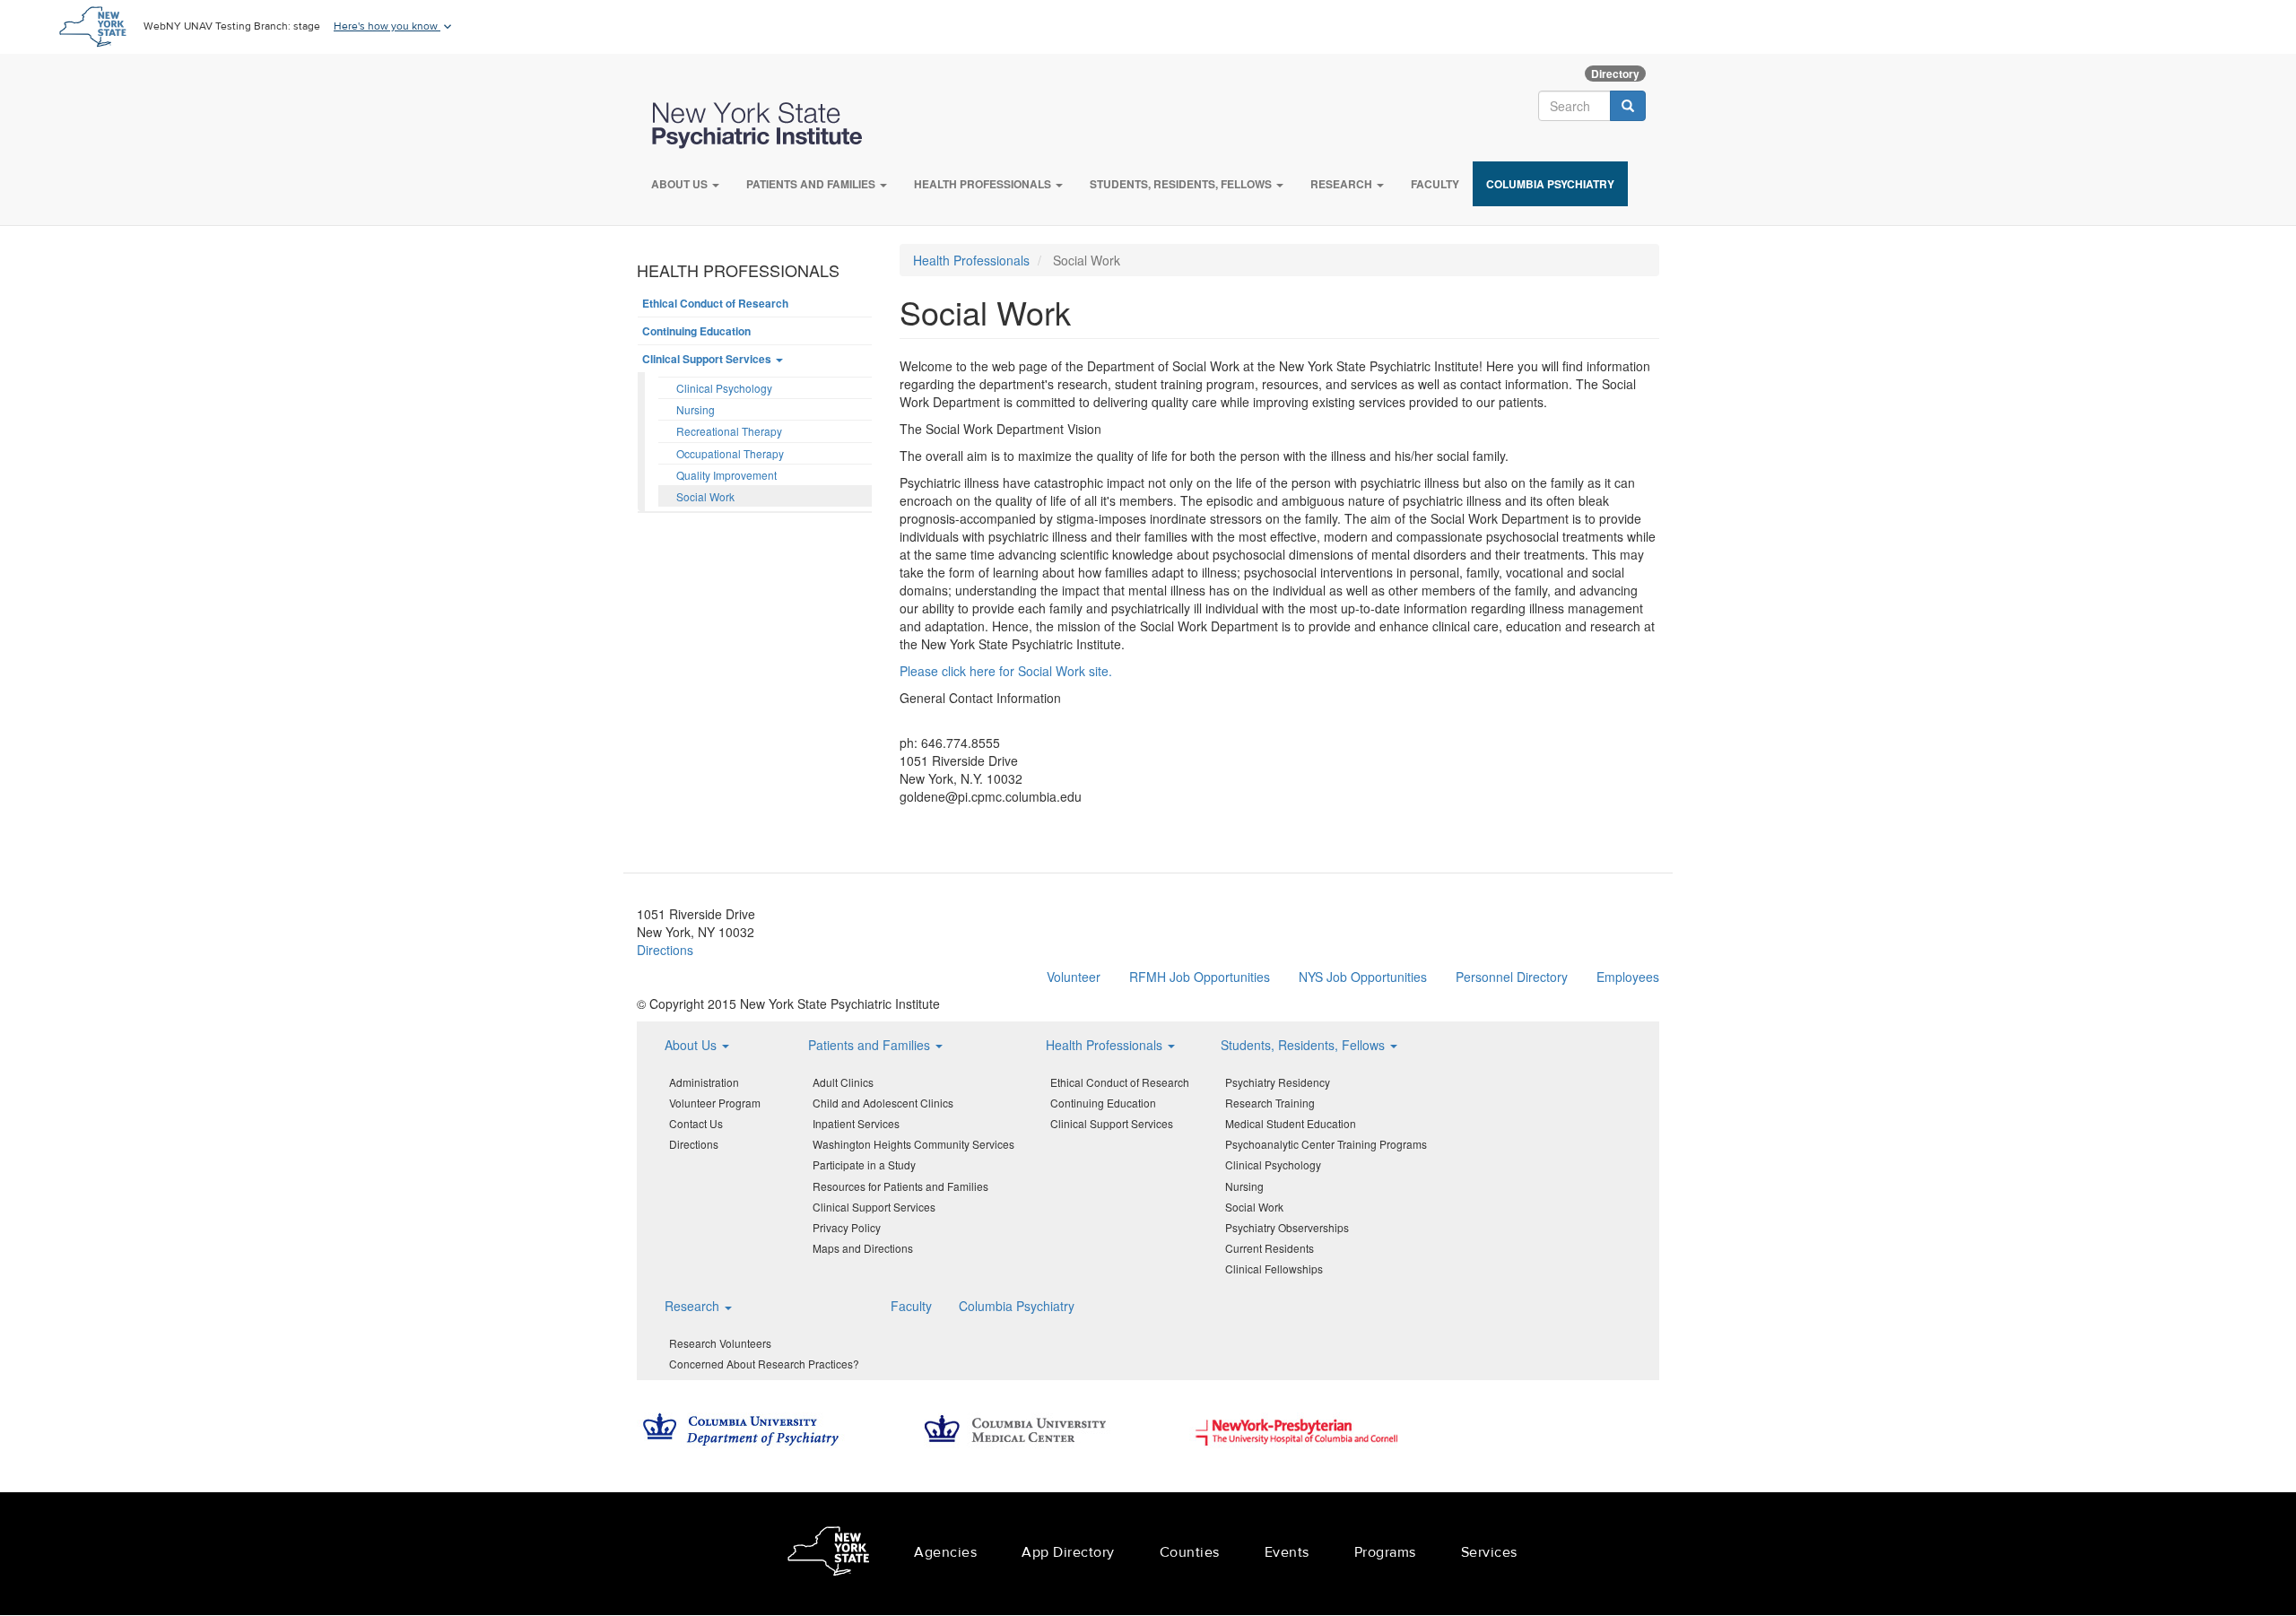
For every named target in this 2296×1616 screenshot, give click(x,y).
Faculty (1435, 184)
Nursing (696, 409)
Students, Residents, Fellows (1182, 184)
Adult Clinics (843, 1082)
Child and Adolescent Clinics (883, 1103)
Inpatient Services (856, 1123)
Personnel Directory (1512, 977)
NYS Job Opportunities (1363, 977)
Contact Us (696, 1123)
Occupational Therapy (730, 453)
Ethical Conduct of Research (715, 303)
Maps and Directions (863, 1248)
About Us (681, 184)
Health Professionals (984, 184)
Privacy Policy (847, 1227)
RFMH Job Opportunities (1200, 977)
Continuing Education (696, 331)
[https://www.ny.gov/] (828, 1554)
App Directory (1068, 1552)
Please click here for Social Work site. (1006, 671)
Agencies (945, 1552)
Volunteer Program (715, 1103)
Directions (665, 950)
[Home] (766, 126)
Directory (1615, 74)
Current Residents (1270, 1248)
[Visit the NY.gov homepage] (92, 25)
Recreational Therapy (729, 431)
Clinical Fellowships (1274, 1268)
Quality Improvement (726, 475)
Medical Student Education (1291, 1123)
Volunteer (1074, 977)
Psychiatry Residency (1278, 1082)
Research (1343, 184)
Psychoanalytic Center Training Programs (1326, 1144)
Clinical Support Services (708, 359)
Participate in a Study (864, 1164)
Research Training (1270, 1103)
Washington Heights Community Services (913, 1144)
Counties (1190, 1552)
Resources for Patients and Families (900, 1186)
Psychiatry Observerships (1287, 1227)
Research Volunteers (720, 1343)
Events (1287, 1552)
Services (1489, 1552)
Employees (1628, 977)
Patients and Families (812, 184)
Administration (704, 1082)
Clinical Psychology (724, 388)
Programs (1385, 1552)
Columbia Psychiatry (1550, 184)
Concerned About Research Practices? (764, 1364)
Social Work (705, 496)
